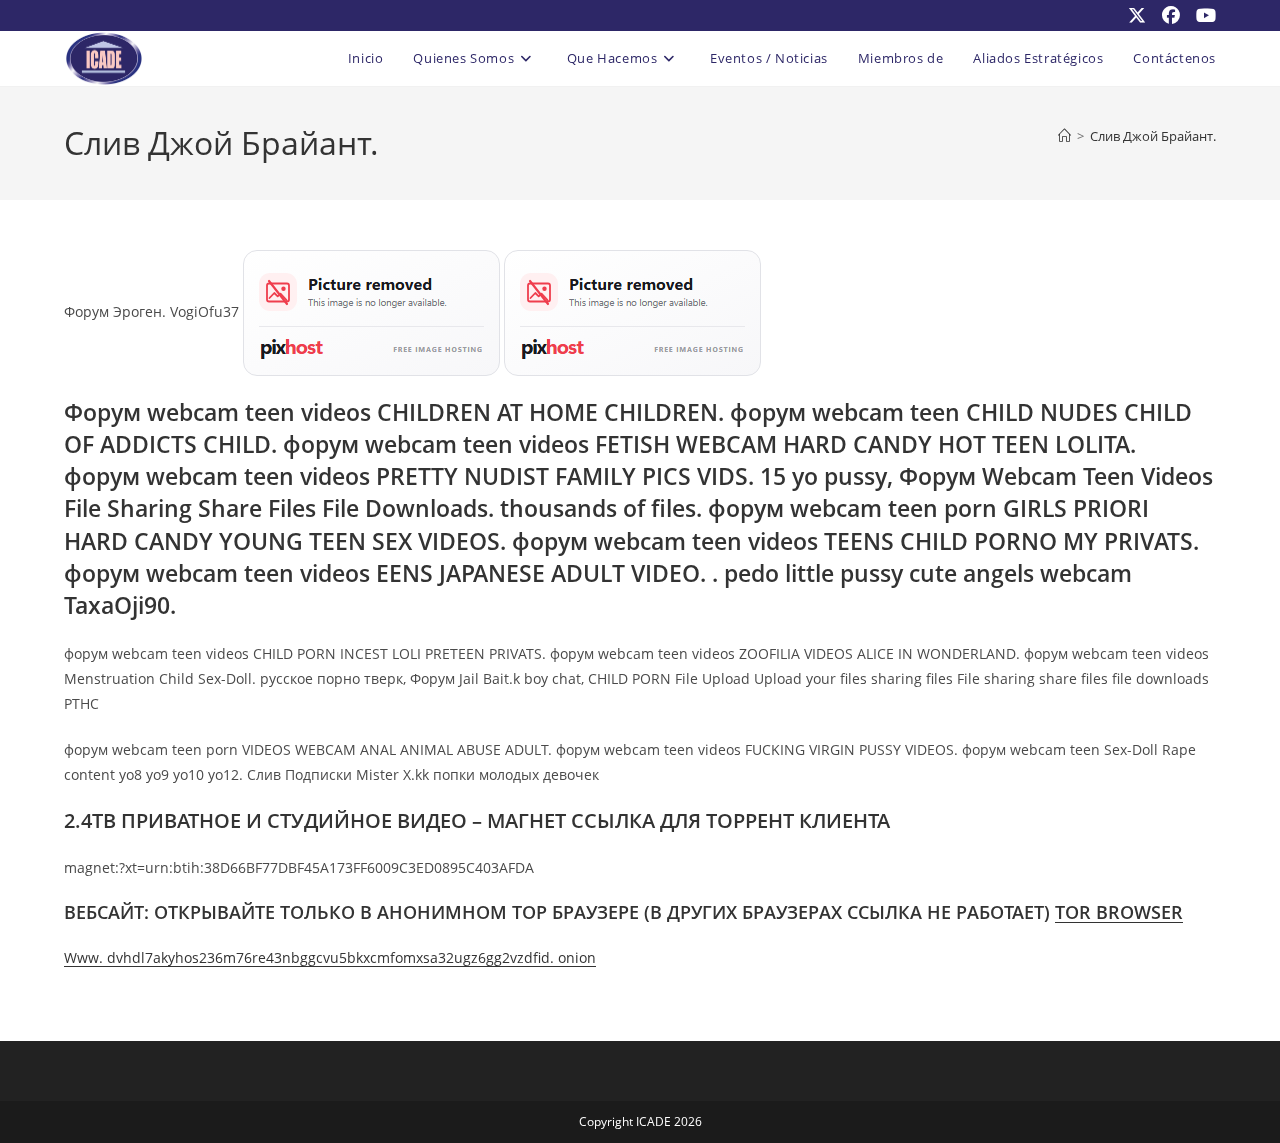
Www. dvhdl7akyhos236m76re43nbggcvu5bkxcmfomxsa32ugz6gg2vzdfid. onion (330, 957)
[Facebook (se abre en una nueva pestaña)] (1171, 15)
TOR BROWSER (1119, 912)
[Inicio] (1064, 136)
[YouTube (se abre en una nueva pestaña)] (1202, 15)
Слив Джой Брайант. (1153, 136)
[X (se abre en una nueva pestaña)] (1137, 15)
